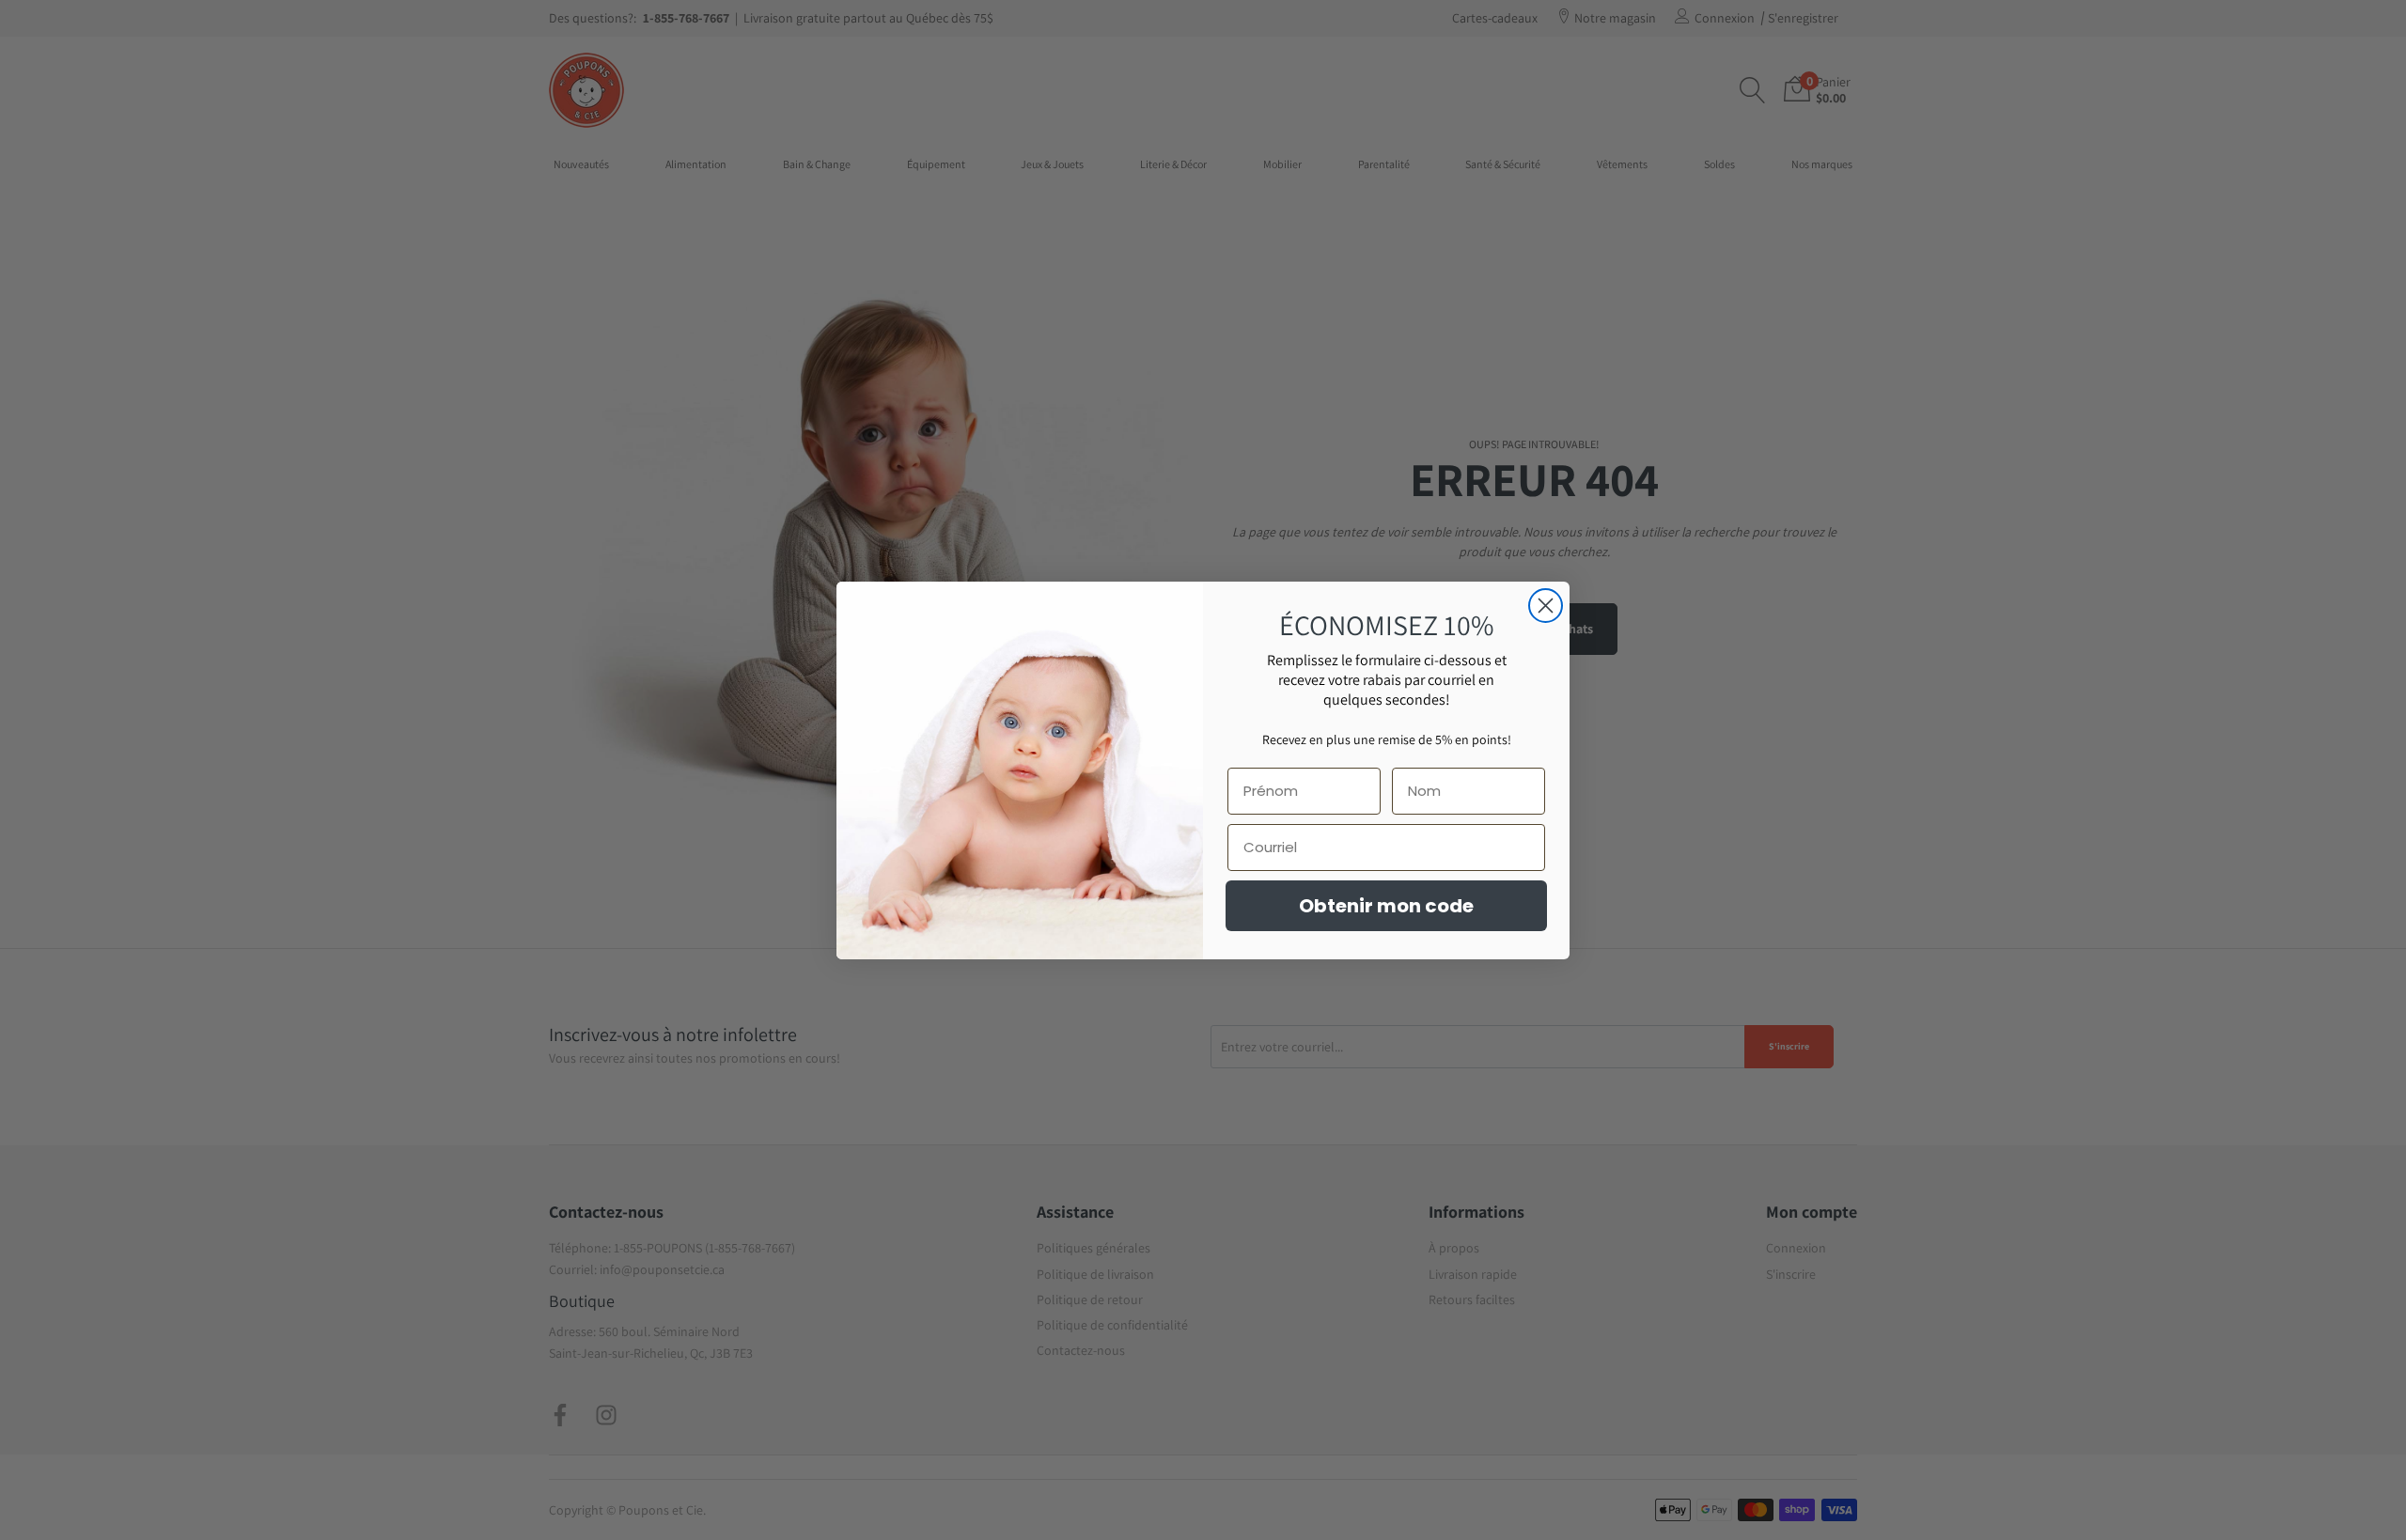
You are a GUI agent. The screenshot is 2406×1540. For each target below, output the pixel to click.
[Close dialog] (1546, 606)
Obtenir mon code (1386, 906)
